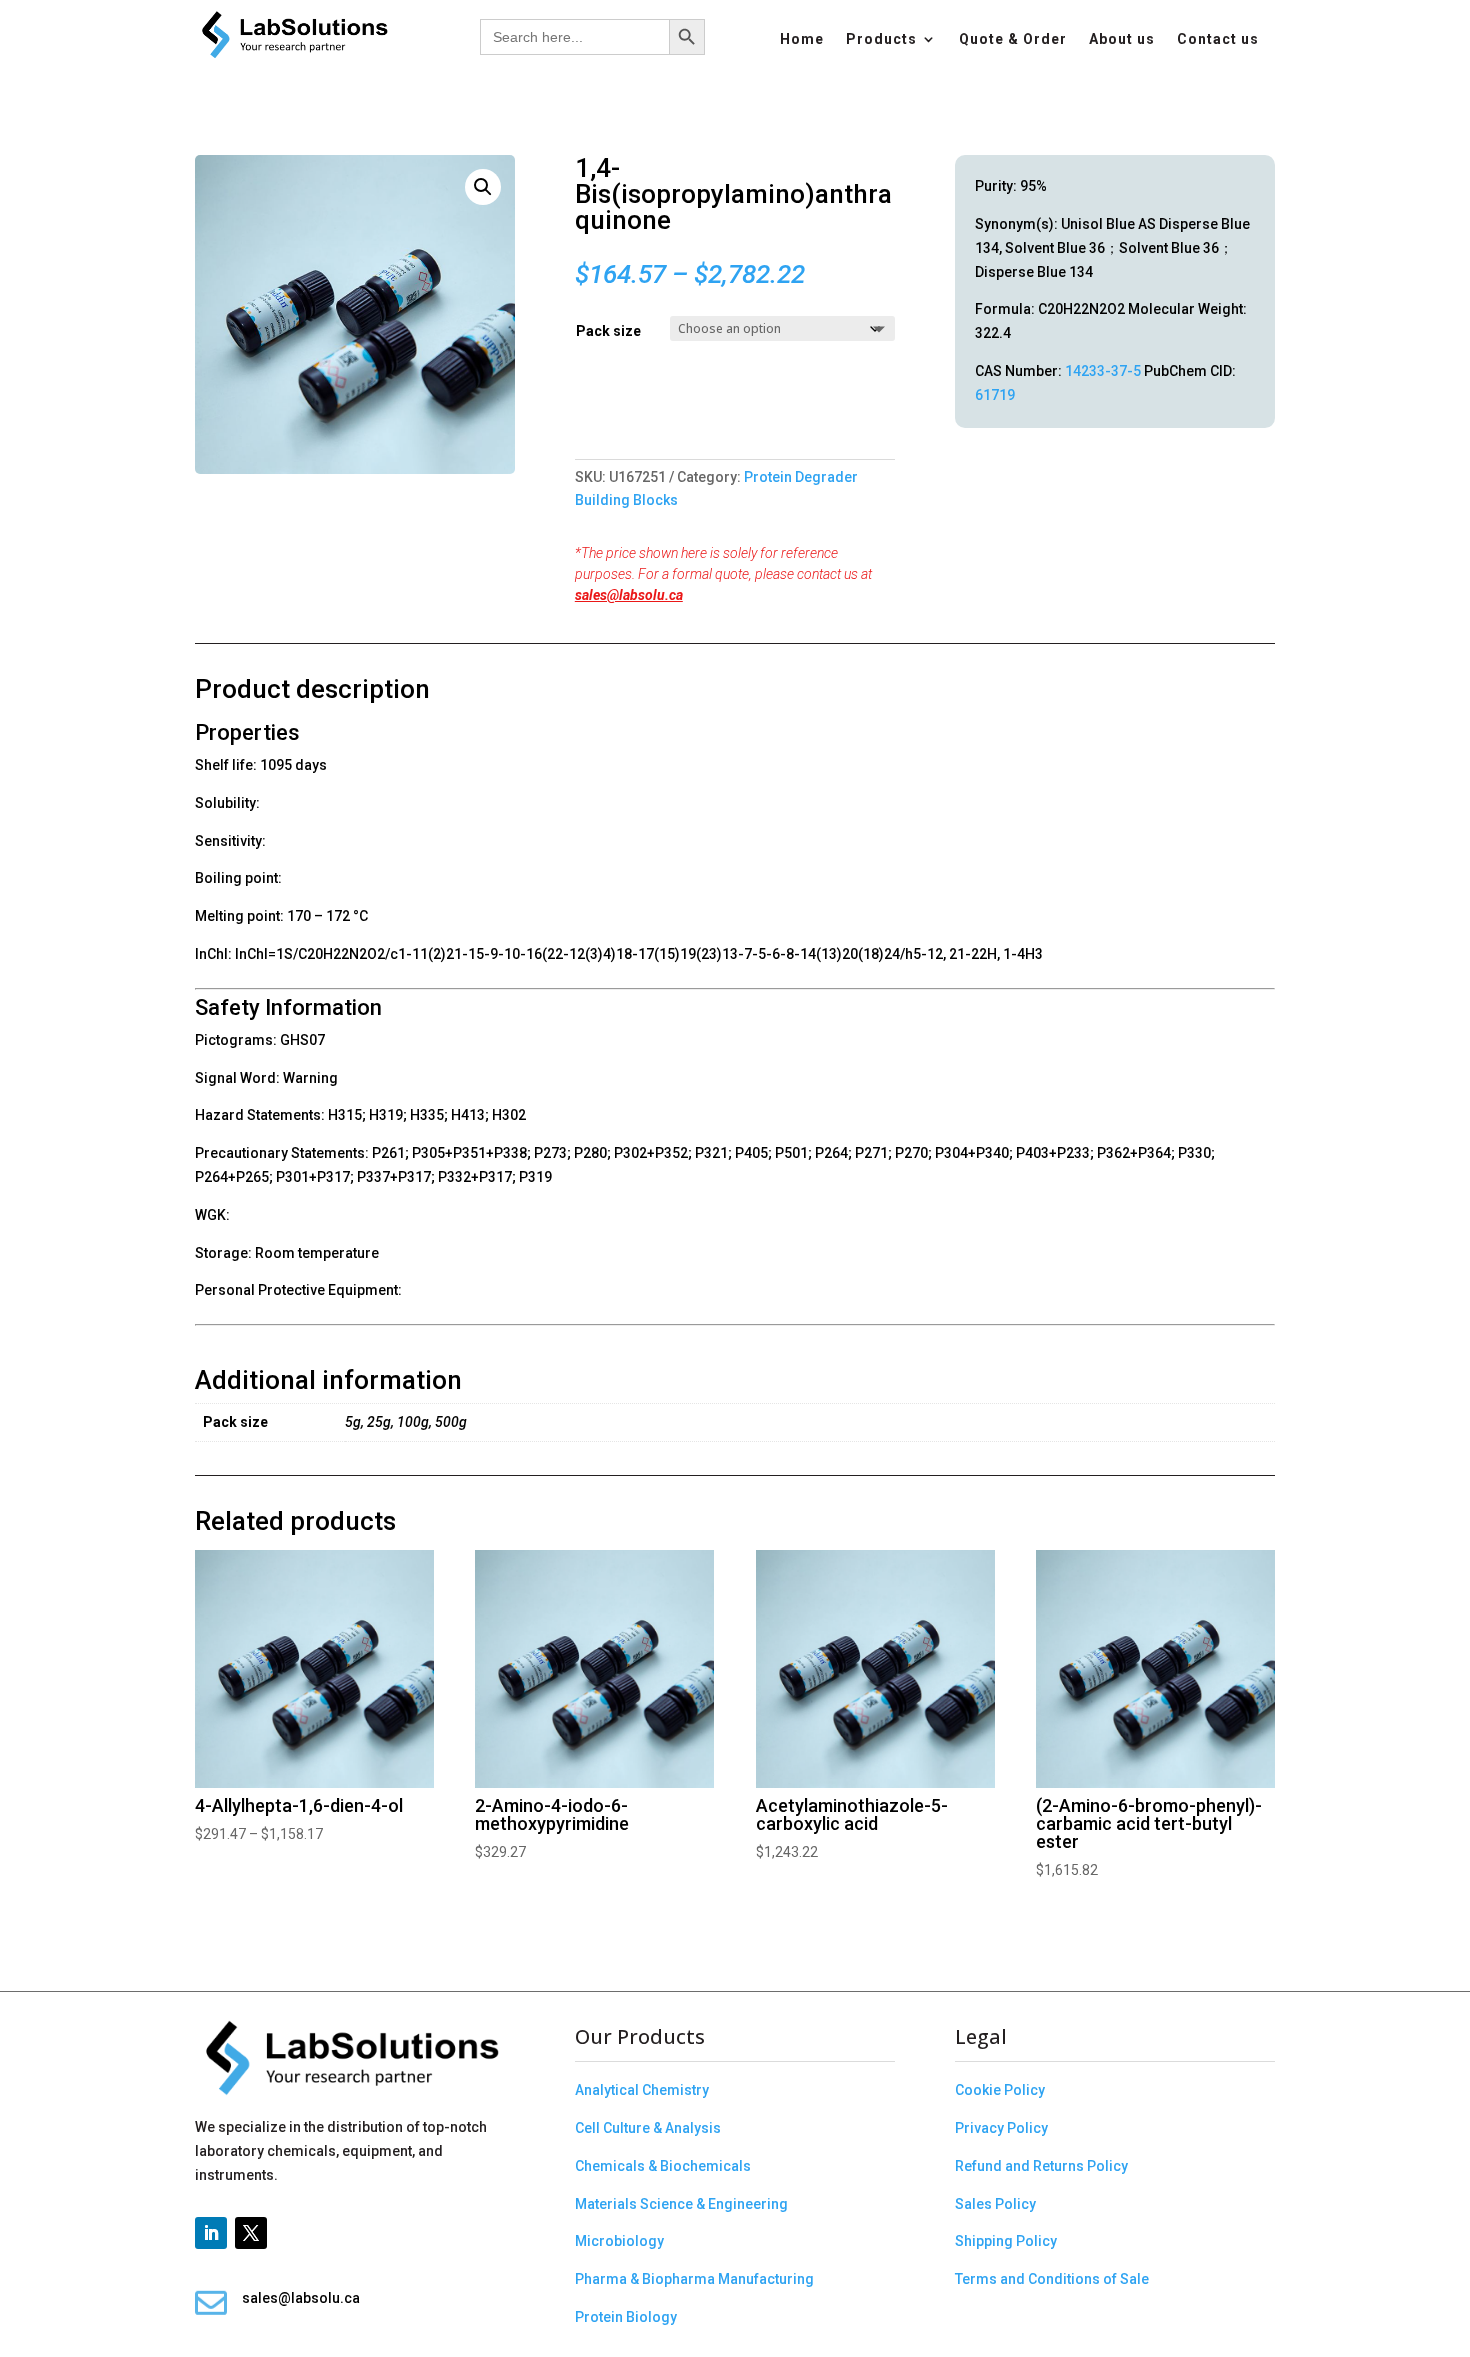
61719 (995, 395)
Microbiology (619, 2241)
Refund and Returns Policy (1041, 2166)
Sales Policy (995, 2204)
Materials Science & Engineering (681, 2204)
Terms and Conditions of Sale (1052, 2279)
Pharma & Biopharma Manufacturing (694, 2279)
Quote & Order (1013, 39)
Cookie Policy (1000, 2090)
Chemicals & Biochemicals (663, 2166)
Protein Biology (626, 2317)
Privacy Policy (1001, 2128)
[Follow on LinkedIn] (211, 2233)
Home (802, 39)
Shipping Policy (1006, 2241)
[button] (483, 187)
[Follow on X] (251, 2233)
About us (1122, 39)
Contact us (1218, 39)
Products (881, 39)
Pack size (608, 331)
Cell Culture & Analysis (648, 2128)
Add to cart (582, 417)
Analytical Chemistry (642, 2090)
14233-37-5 (1103, 371)
